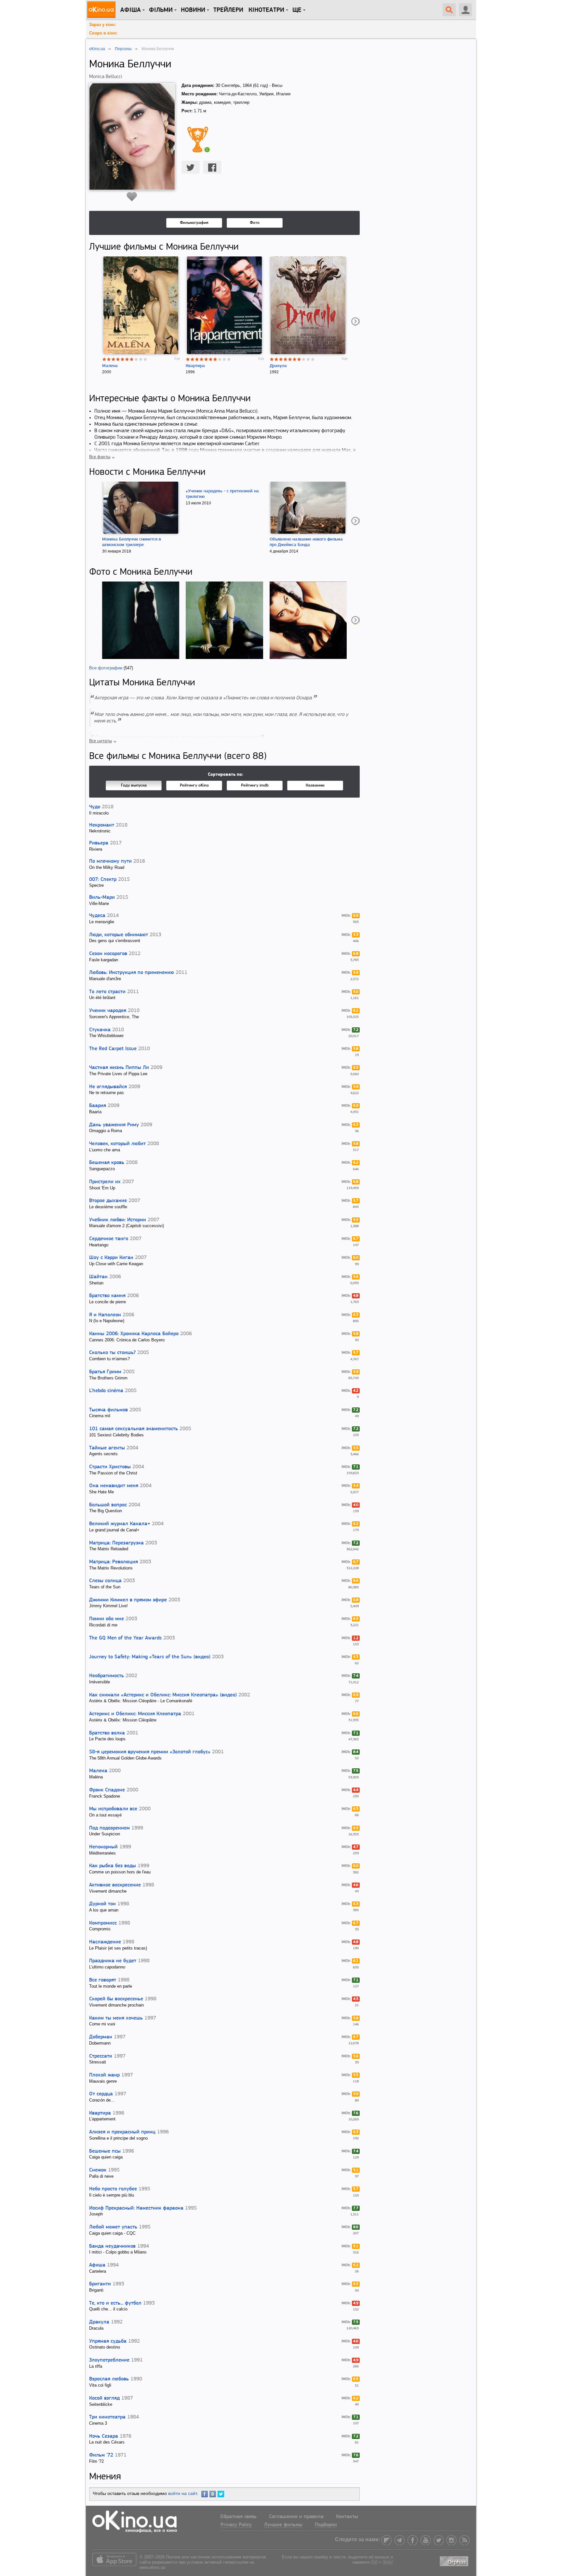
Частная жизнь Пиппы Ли (119, 1068)
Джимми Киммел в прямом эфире (128, 1600)
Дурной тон (102, 1904)
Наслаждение (105, 1942)
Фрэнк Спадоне (107, 1790)
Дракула (278, 366)
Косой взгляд (104, 2398)
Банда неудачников (112, 2246)
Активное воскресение (115, 1885)
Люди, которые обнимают (119, 935)
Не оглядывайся (108, 1087)
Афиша (97, 2265)
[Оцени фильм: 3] (114, 359)
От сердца (101, 2094)
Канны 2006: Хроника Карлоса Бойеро (134, 1334)
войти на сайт (182, 2493)
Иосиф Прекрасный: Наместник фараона (136, 2208)
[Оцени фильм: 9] (141, 359)
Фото (255, 223)
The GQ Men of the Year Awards (125, 1638)
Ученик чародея (108, 1011)
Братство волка (107, 1733)
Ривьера (99, 843)
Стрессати (101, 2056)
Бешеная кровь (107, 1163)
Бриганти (100, 2284)
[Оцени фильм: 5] (123, 359)
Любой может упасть (113, 2227)
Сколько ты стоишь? (112, 1353)
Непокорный (103, 1847)
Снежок (98, 2170)
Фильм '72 (101, 2455)
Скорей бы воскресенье (116, 1999)
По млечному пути (110, 861)
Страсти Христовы (110, 1467)
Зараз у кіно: (102, 25)
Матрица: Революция (114, 1562)
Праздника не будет (113, 1961)
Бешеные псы (105, 2151)
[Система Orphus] (455, 2560)
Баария (98, 1106)
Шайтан (98, 1277)
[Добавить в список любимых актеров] (132, 197)
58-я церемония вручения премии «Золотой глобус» (150, 1752)
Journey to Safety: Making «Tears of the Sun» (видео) (150, 1657)
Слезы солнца (105, 1581)
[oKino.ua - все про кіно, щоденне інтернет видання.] (102, 10)
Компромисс (103, 1923)
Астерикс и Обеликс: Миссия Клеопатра (135, 1714)
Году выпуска (134, 785)
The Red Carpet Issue (113, 1049)
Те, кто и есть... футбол (115, 2303)
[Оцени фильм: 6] (127, 359)
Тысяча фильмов (108, 1410)
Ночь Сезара (104, 2436)
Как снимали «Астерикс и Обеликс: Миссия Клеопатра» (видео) (163, 1695)
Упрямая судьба (108, 2341)
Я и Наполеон (105, 1315)
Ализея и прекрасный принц (122, 2132)
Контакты (347, 2517)
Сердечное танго (109, 1239)
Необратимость (107, 1676)
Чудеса (97, 916)
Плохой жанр (104, 2075)
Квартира (195, 366)
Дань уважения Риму (114, 1125)
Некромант (102, 825)
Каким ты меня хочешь (116, 2018)
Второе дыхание (108, 1201)
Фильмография (194, 223)
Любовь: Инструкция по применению (132, 973)
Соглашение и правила (296, 2517)
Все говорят (103, 1980)
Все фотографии (106, 668)
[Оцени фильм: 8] (136, 359)
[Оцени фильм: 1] (104, 359)
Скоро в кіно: (103, 33)
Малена (110, 366)
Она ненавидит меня (114, 1486)
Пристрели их (105, 1182)
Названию (315, 785)
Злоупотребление (109, 2360)
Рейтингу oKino (194, 785)
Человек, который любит (117, 1144)
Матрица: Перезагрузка (116, 1543)
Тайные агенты (107, 1448)
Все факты (100, 457)
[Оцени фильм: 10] (145, 359)
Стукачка (100, 1030)
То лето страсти (107, 992)
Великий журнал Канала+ (120, 1524)
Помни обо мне (107, 1619)
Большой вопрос (108, 1505)
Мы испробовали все (113, 1809)
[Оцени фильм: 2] (109, 359)
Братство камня (107, 1296)
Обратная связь (238, 2517)
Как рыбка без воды (113, 1866)
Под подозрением (109, 1828)
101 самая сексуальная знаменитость (134, 1429)
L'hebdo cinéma (106, 1391)
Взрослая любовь (109, 2379)
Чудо (95, 807)
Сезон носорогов (108, 954)
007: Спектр (103, 880)
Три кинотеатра (107, 2417)
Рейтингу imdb (255, 785)
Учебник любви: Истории (118, 1220)
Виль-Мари (102, 897)
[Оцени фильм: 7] (132, 359)
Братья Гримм (105, 1372)
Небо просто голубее (113, 2189)
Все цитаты (100, 741)
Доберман (101, 2037)
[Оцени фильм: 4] (118, 359)
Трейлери (228, 10)
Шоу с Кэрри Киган (111, 1258)
